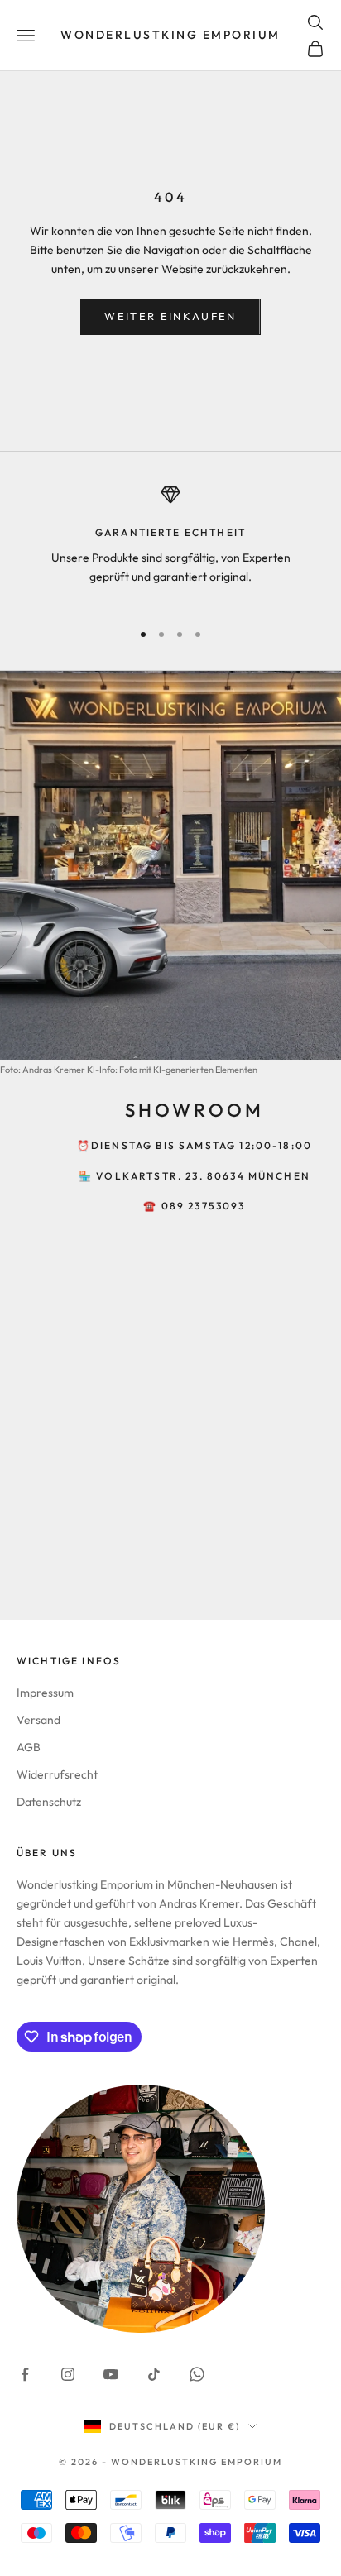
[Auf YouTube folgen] (111, 2374)
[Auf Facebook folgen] (25, 2374)
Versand (38, 1720)
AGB (29, 1747)
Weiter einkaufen (170, 316)
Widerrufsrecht (57, 1774)
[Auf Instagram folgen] (68, 2374)
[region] (170, 545)
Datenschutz (49, 1802)
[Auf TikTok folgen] (154, 2374)
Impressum (45, 1693)
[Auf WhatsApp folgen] (197, 2374)
